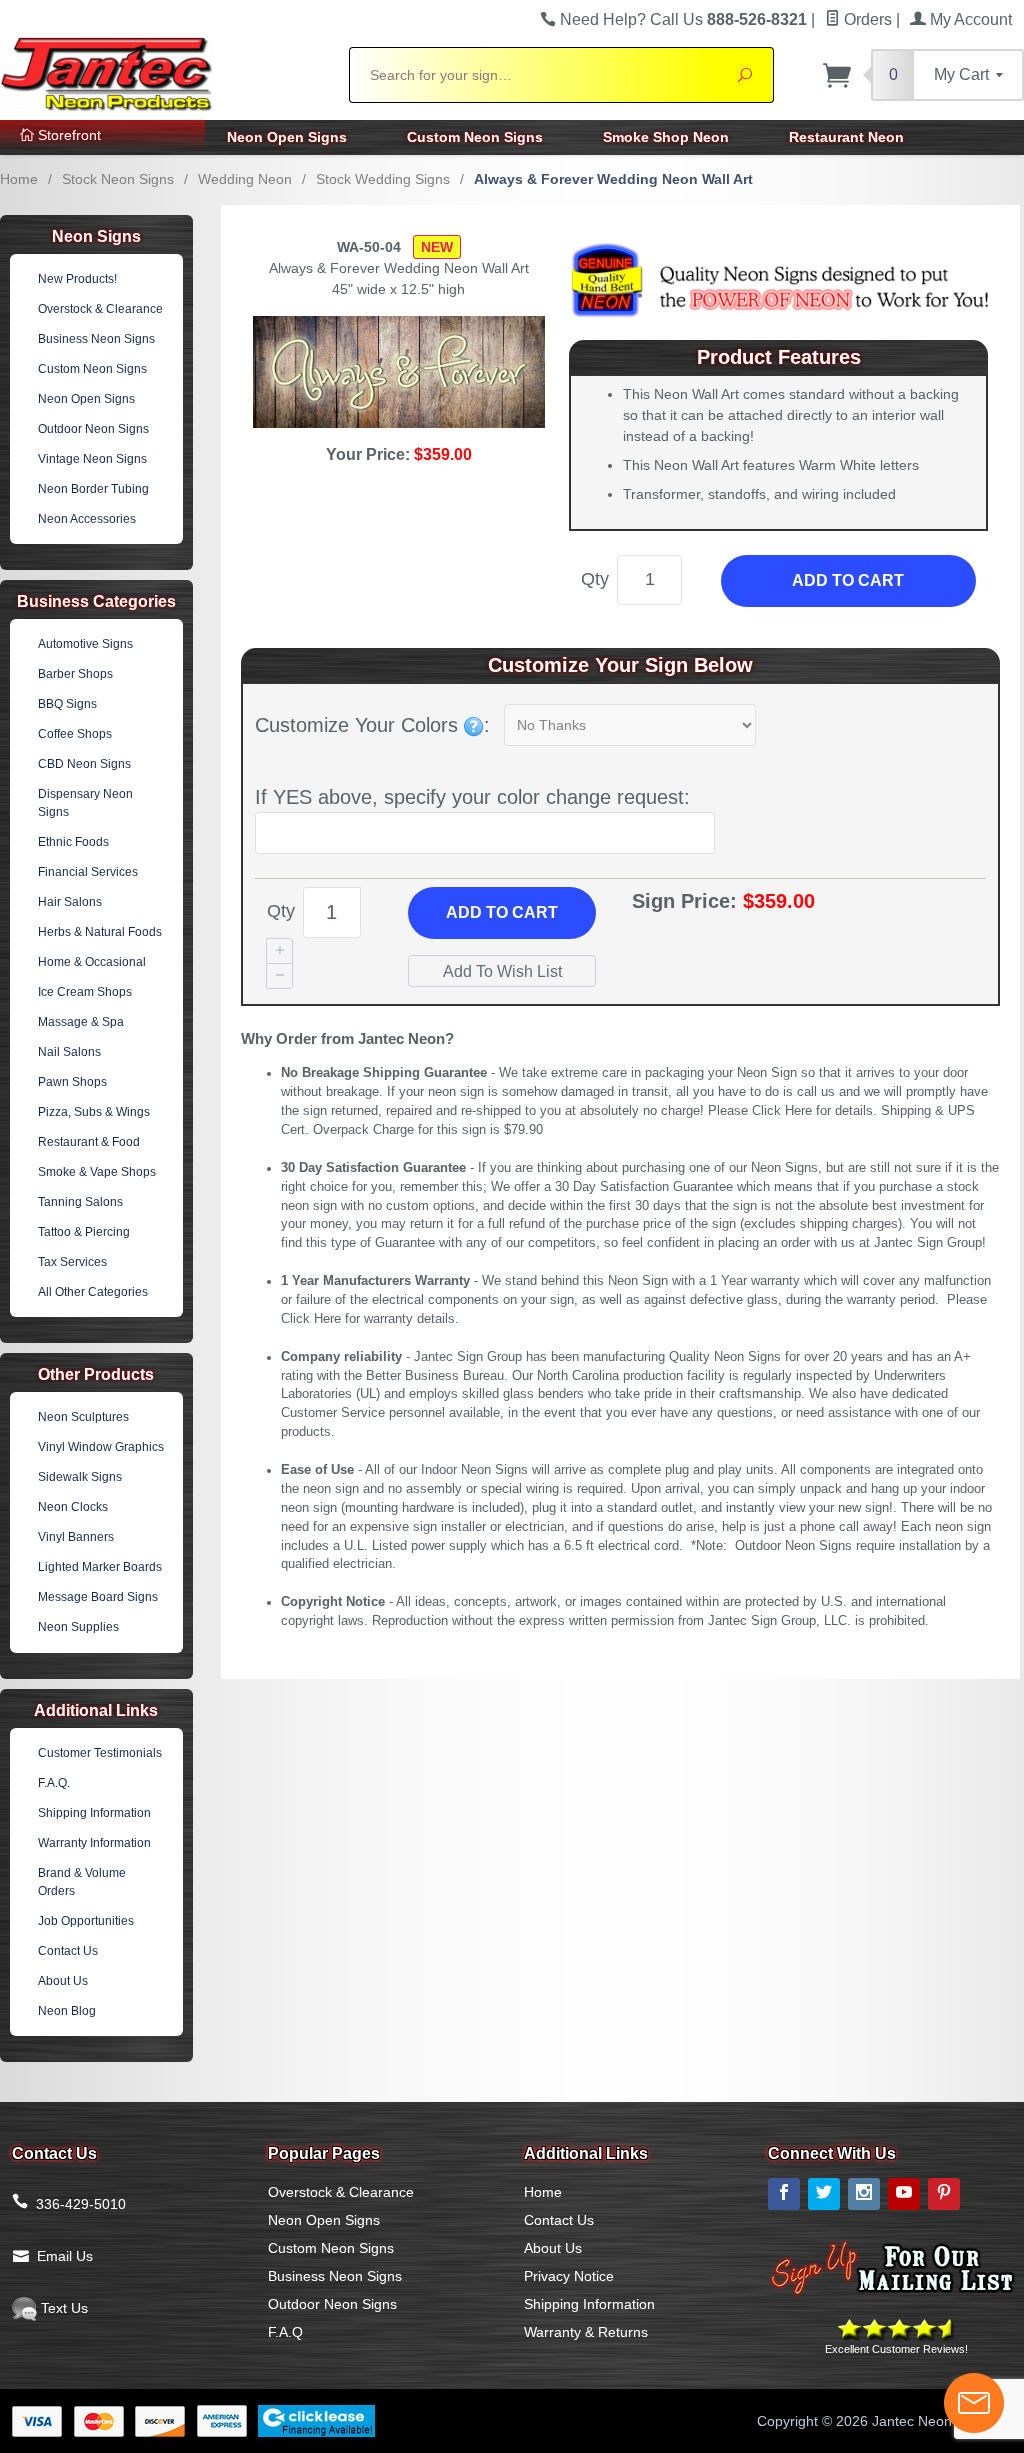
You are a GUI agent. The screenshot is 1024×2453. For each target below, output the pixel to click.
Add (502, 912)
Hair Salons (70, 902)
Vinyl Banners (76, 1537)
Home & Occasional (92, 962)
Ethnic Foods (73, 842)
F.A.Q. (54, 1783)
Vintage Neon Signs (92, 459)
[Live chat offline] (974, 2403)
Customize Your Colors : (372, 725)
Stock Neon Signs (118, 179)
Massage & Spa (81, 1022)
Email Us (65, 2256)
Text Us (62, 2308)
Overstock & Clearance (100, 309)
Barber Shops (75, 674)
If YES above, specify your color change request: (472, 797)
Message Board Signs (98, 1597)
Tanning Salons (80, 1202)
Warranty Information (94, 1843)
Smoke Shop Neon (666, 137)
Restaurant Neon (846, 137)
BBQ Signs (67, 704)
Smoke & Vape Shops (97, 1172)
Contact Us (68, 1951)
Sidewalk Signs (80, 1477)
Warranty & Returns (586, 2332)
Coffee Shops (75, 734)
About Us (63, 1981)
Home (19, 179)
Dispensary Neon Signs (85, 803)
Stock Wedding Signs (383, 179)
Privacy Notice (569, 2276)
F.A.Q (285, 2332)
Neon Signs (96, 236)
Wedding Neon (245, 179)
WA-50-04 (369, 247)
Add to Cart (848, 580)
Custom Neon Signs (475, 137)
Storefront (67, 135)
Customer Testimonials (100, 1753)
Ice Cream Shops (85, 992)
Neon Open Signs (287, 137)
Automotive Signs (85, 644)
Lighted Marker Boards (100, 1567)
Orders (866, 19)
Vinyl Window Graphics (101, 1447)
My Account (969, 19)
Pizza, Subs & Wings (94, 1112)
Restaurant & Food (89, 1142)
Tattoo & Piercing (84, 1232)
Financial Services (88, 872)
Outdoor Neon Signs (93, 429)
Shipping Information (94, 1813)
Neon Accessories (87, 519)
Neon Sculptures (83, 1417)
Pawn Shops (72, 1082)
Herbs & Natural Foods (100, 932)
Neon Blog (67, 2011)
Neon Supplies (78, 1627)
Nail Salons (69, 1052)
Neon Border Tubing (93, 489)
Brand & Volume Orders (82, 1882)
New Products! (77, 279)
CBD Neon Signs (84, 764)
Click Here (782, 1111)
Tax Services (72, 1262)
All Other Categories (93, 1292)
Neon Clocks (73, 1507)
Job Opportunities (86, 1921)
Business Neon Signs (96, 339)
